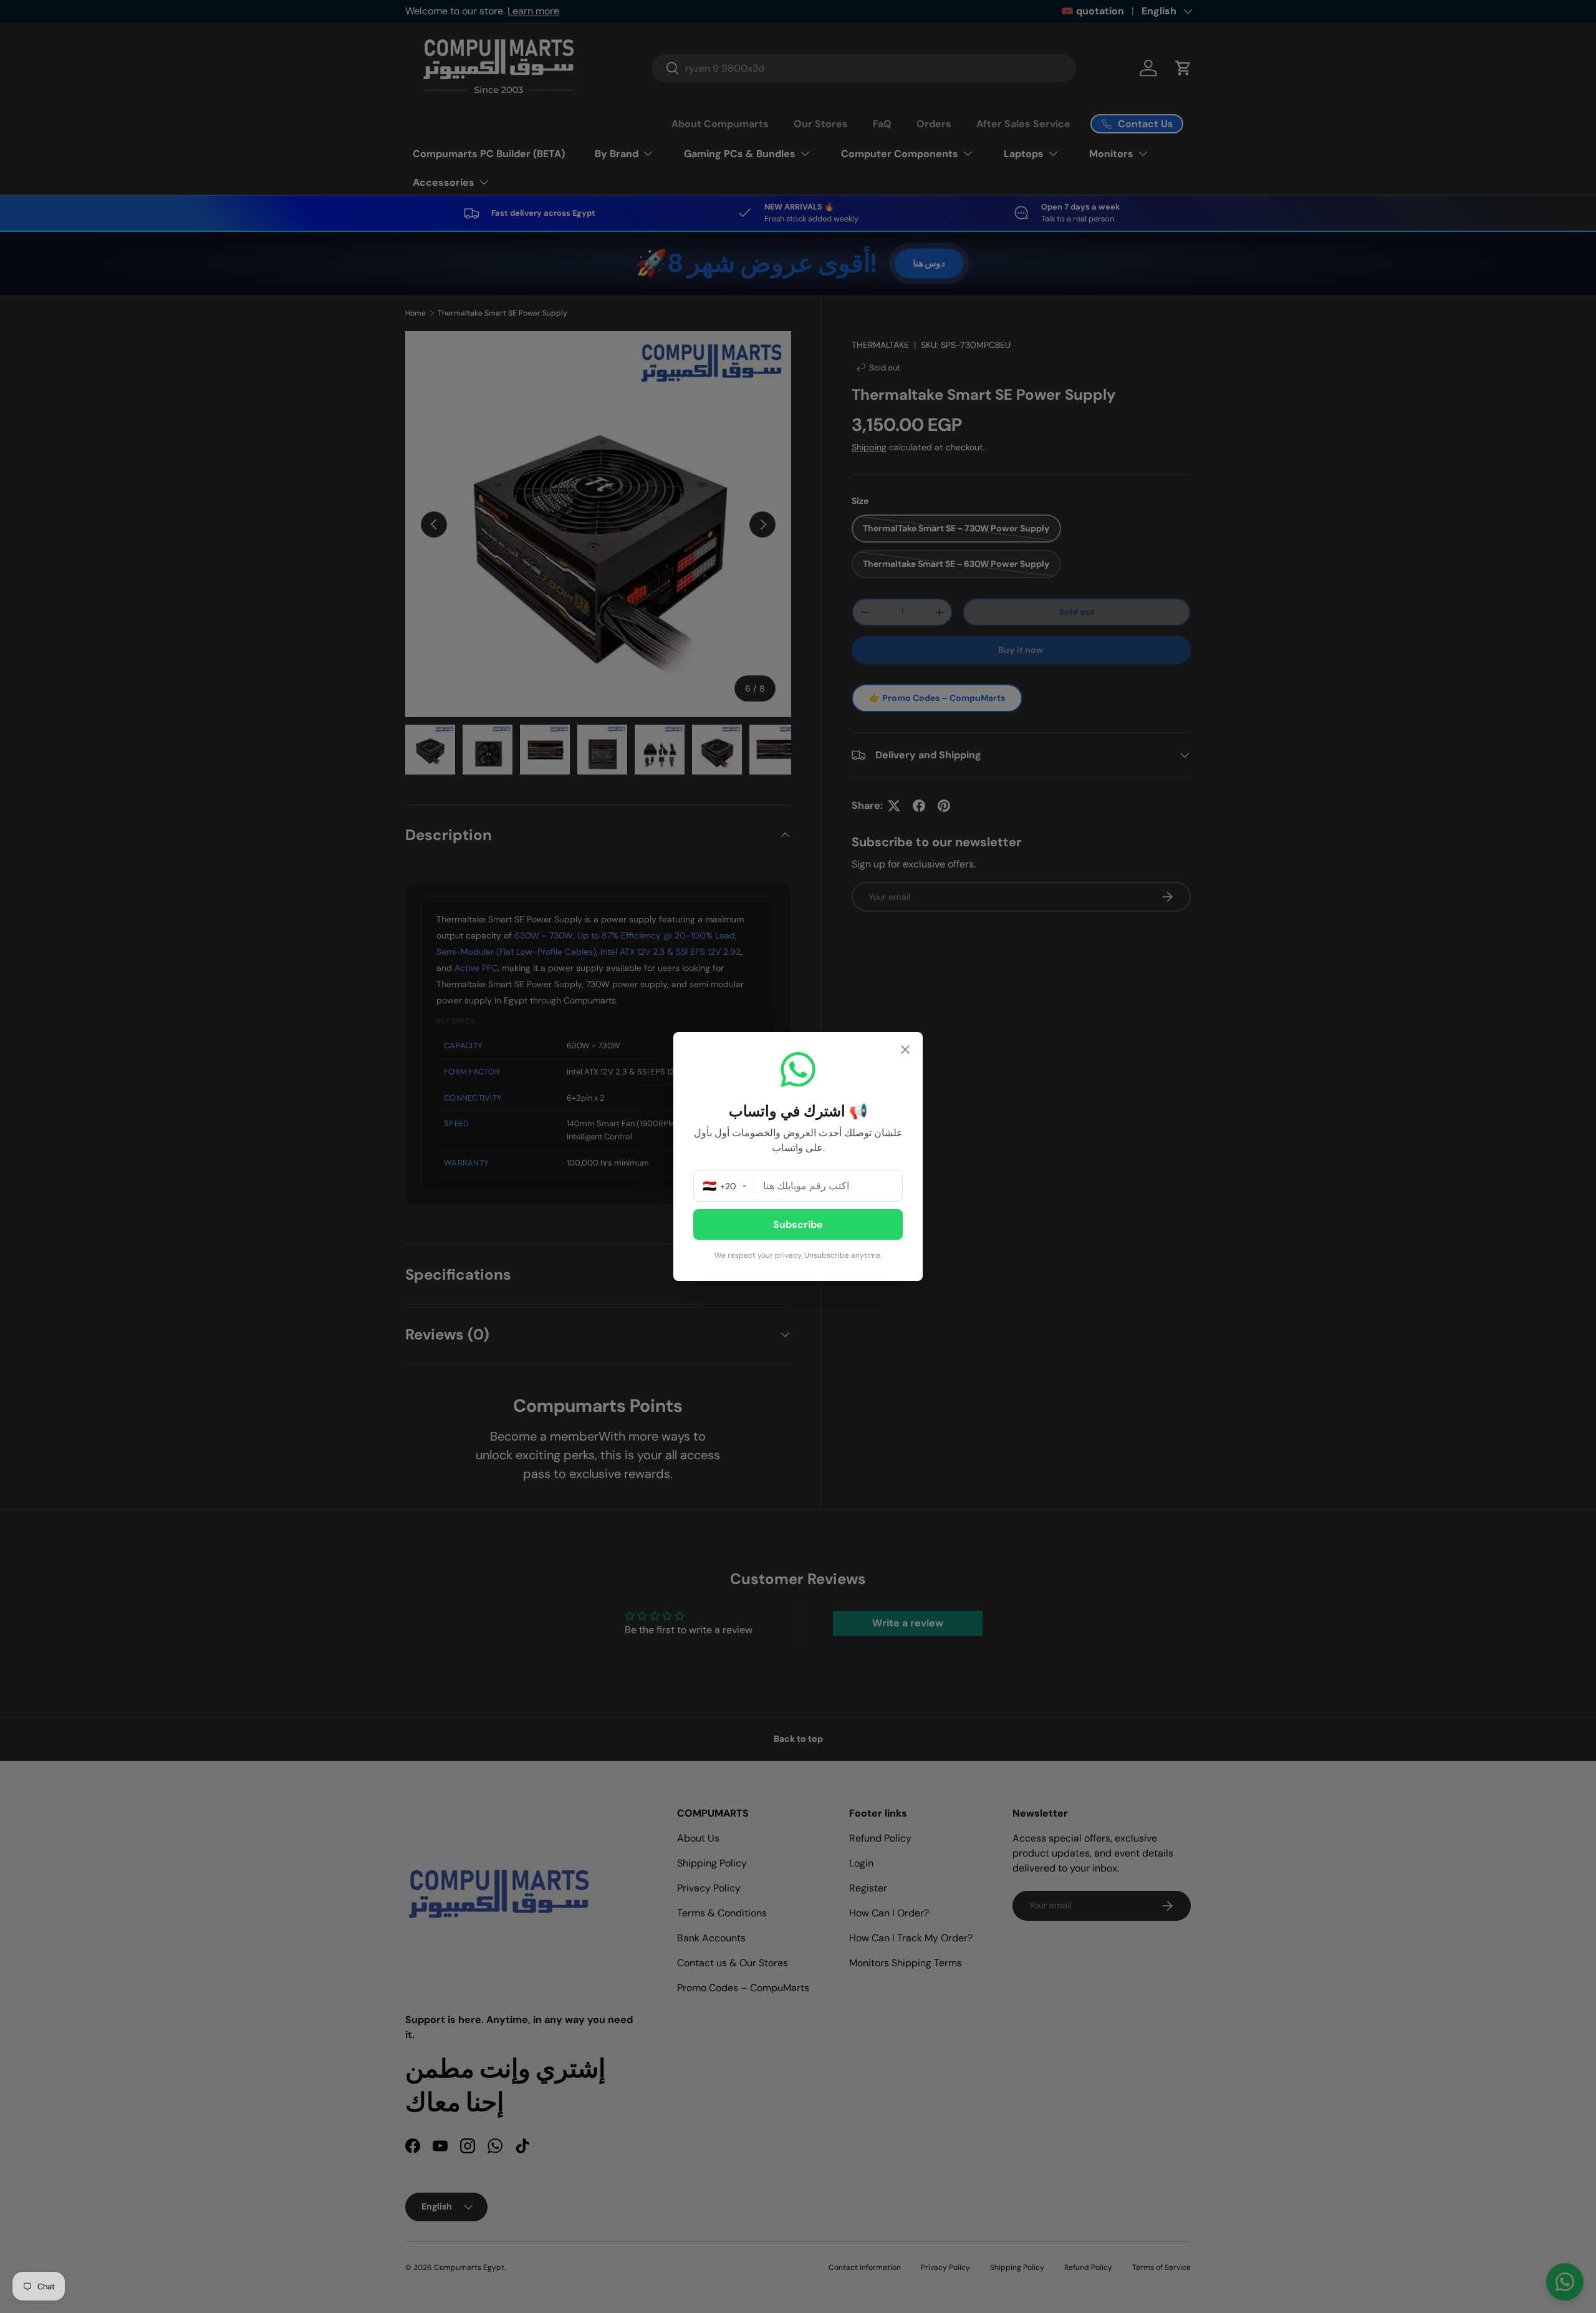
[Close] (905, 1051)
